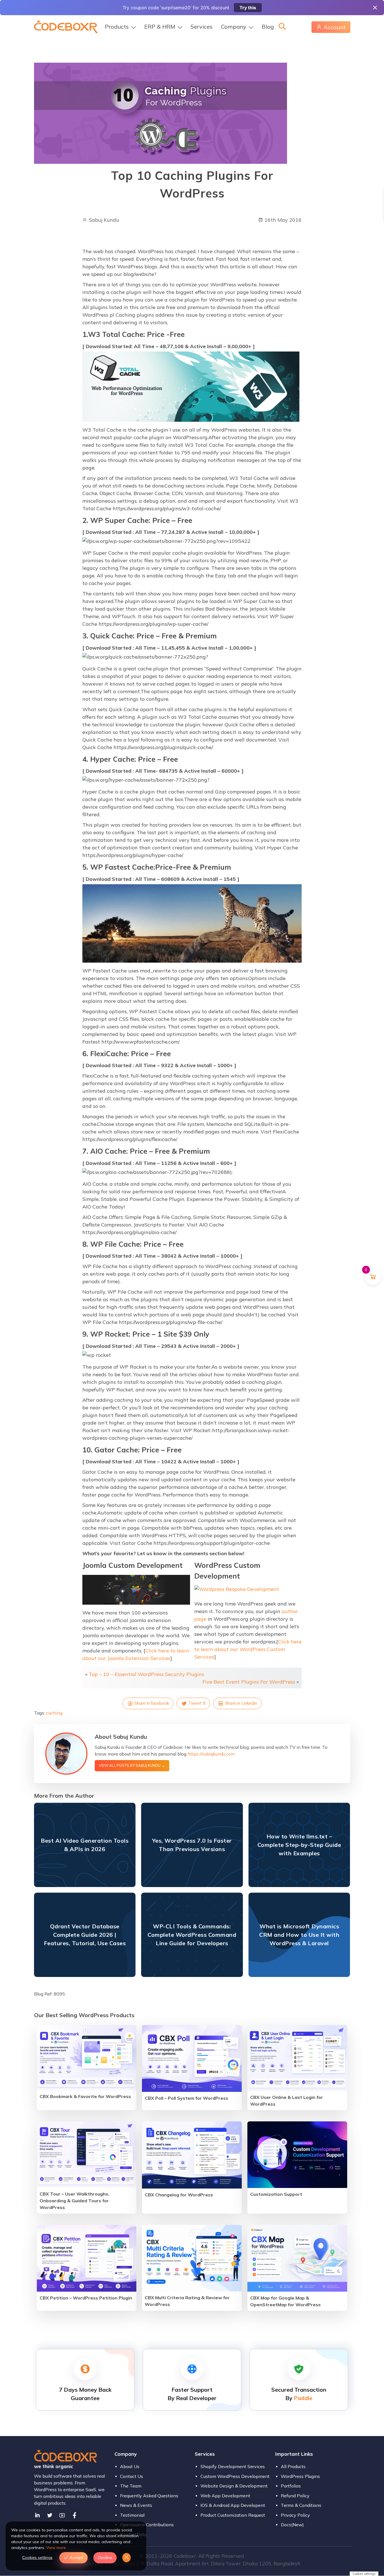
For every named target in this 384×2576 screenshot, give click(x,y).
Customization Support (276, 2194)
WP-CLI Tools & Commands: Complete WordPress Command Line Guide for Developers (192, 1935)
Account (335, 27)
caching (54, 1713)
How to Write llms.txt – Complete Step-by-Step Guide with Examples (299, 1845)
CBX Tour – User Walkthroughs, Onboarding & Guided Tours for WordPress (74, 2201)
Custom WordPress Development (235, 2476)
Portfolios (291, 2486)
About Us (130, 2466)
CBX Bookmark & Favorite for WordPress (85, 2096)
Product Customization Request (233, 2515)
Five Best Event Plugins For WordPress (249, 1682)
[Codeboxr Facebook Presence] (74, 2515)
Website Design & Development (234, 2486)
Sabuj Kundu (103, 220)
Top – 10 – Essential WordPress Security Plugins (146, 1674)
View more (56, 2548)
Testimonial (132, 2515)
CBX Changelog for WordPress (179, 2195)
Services (202, 27)
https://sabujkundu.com (211, 1754)
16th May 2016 (282, 220)
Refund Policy (295, 2496)
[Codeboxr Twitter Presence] (50, 2515)
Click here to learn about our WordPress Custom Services (248, 1649)
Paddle (303, 2398)
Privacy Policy (295, 2515)
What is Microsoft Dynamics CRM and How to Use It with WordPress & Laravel (299, 1935)
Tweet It (196, 1703)
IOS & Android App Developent (233, 2505)
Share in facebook (151, 1703)
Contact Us (132, 2476)
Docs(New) (292, 2525)
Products (117, 27)
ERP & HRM (160, 27)
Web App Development (225, 2496)
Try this (248, 8)
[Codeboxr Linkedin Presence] (37, 2515)
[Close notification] (375, 8)
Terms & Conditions (301, 2505)
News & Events (136, 2505)
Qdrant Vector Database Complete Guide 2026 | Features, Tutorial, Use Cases (85, 1935)
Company (234, 27)
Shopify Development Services (233, 2466)
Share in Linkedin (240, 1703)
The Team (131, 2486)
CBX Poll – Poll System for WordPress (187, 2098)
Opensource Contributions (147, 2525)
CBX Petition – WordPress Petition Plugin (86, 2298)
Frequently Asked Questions (149, 2496)
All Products (293, 2466)
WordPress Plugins (300, 2476)
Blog (268, 27)
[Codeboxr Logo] (66, 26)
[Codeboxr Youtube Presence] (62, 2515)
